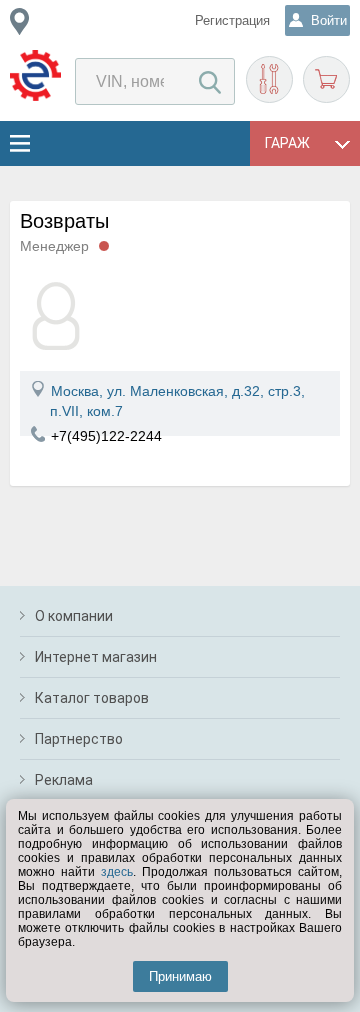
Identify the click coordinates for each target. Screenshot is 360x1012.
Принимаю (180, 976)
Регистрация (232, 20)
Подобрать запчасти (269, 79)
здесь (117, 872)
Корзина (326, 79)
